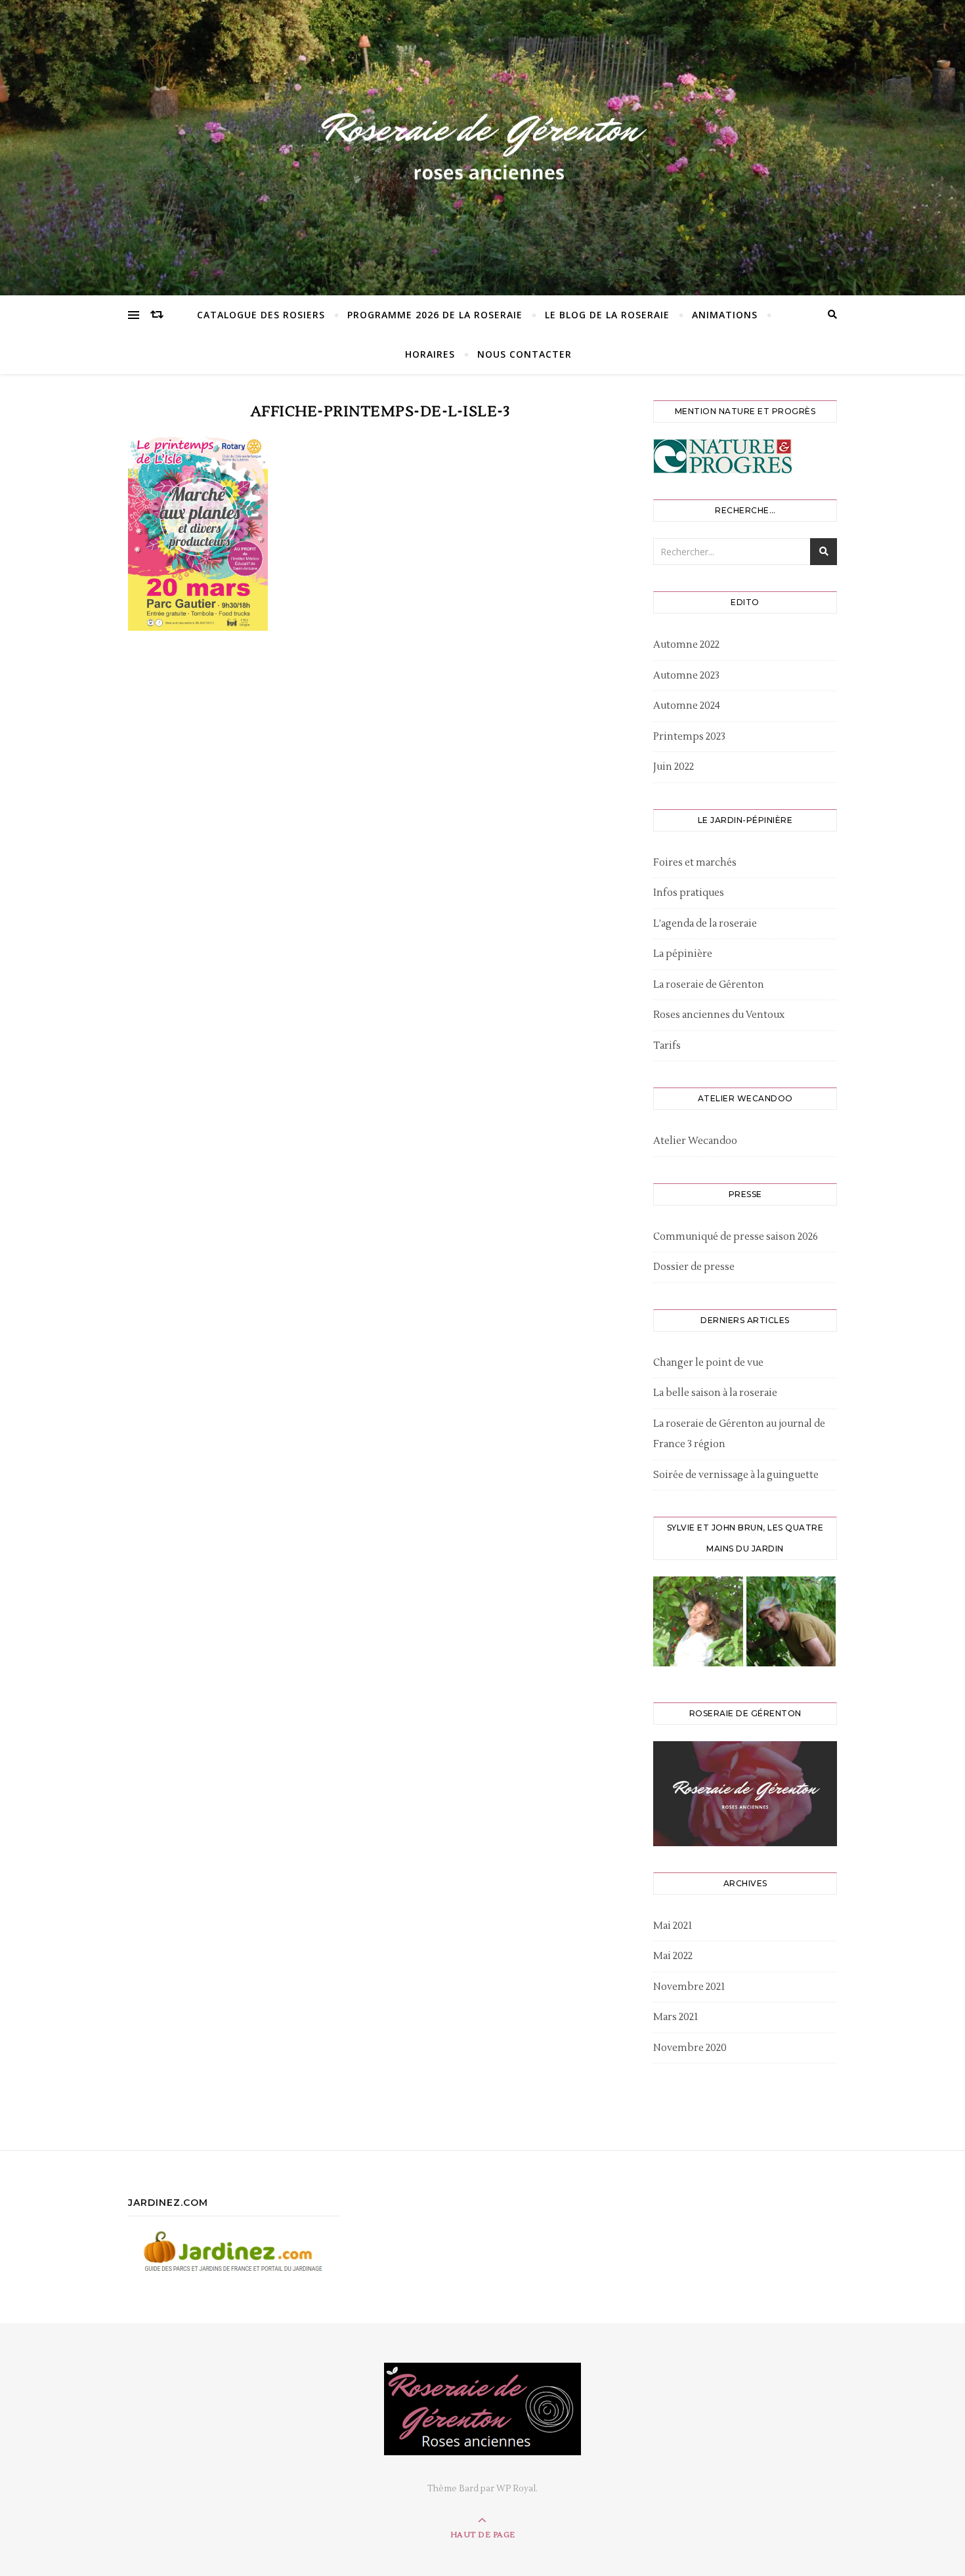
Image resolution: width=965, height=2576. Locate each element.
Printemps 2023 (689, 737)
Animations (725, 315)
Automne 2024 (687, 706)
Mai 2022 (673, 1956)
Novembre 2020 (690, 2048)
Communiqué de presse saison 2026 (736, 1237)
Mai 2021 (673, 1926)
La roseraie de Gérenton (709, 985)
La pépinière (683, 954)
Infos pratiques (689, 893)
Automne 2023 (686, 676)
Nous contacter (525, 354)
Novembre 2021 (689, 1987)
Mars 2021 (675, 2017)
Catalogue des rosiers (261, 315)
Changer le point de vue (708, 1363)
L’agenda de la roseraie (705, 924)
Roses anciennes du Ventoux (719, 1015)
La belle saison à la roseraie (715, 1393)
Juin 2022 (674, 767)
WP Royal (516, 2489)
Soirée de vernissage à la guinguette (736, 1475)
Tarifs (667, 1046)
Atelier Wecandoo (695, 1141)
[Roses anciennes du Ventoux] (482, 144)
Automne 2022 (686, 645)
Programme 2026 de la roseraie (435, 315)
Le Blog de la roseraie (607, 315)
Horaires (430, 354)
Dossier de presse (694, 1267)
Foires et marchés (695, 863)
